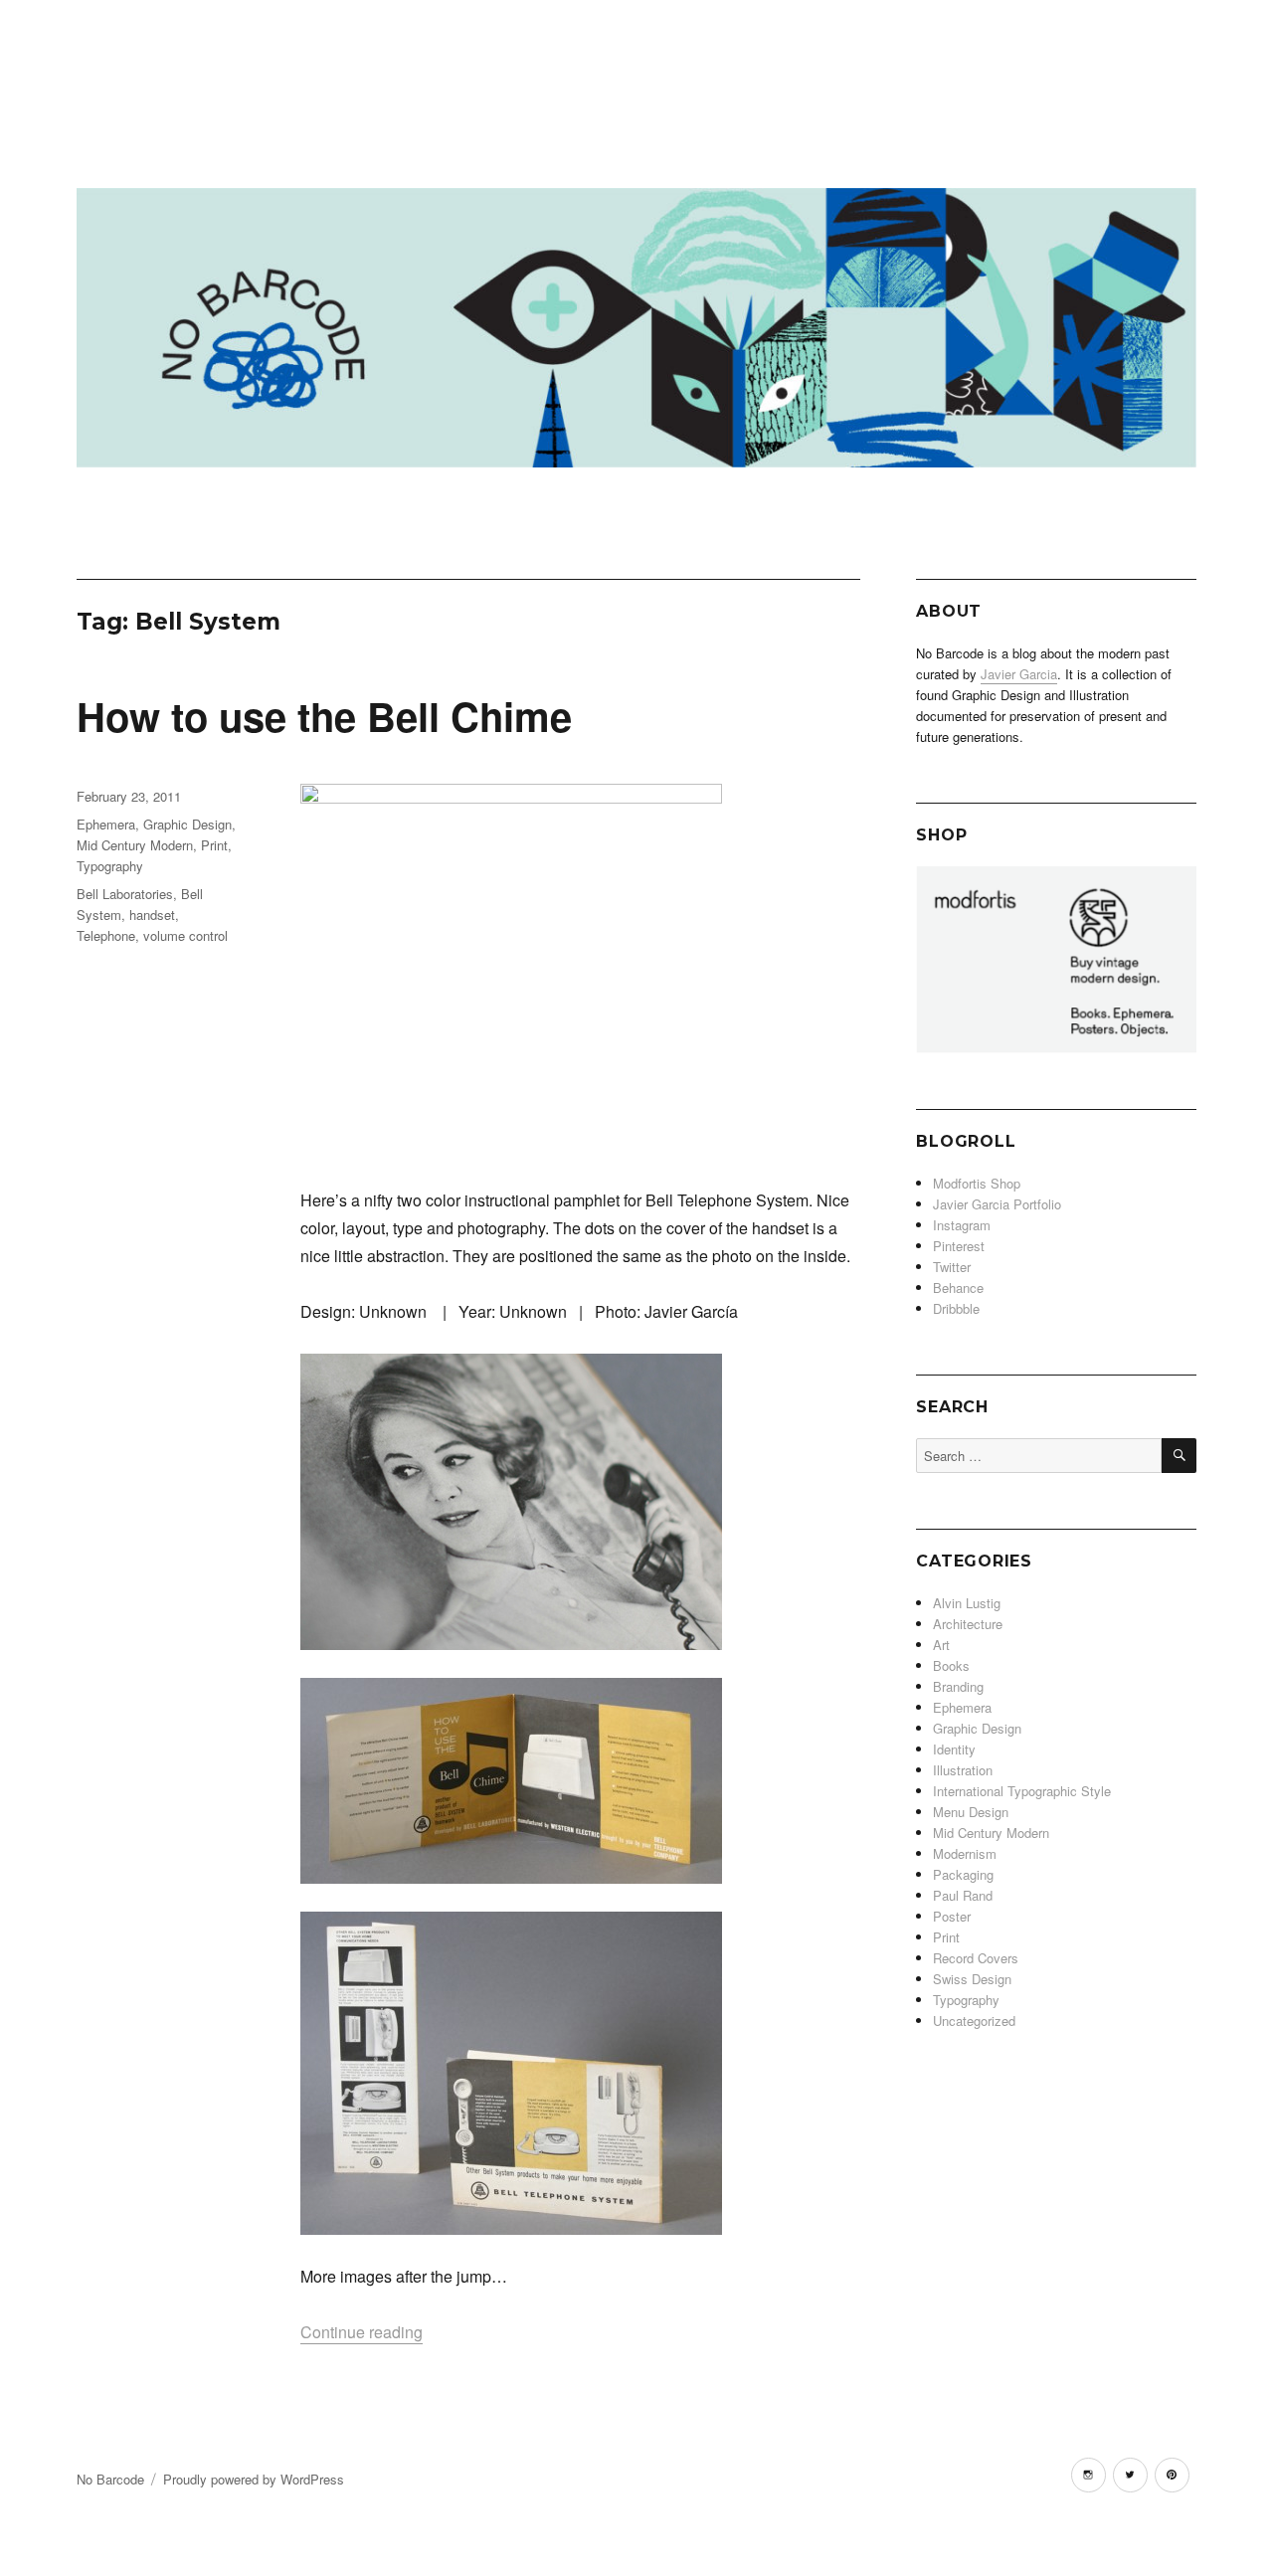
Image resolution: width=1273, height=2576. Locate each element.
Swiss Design (972, 1979)
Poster (952, 1916)
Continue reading (362, 2332)
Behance (958, 1288)
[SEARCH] (1179, 1456)
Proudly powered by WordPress (254, 2479)
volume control (185, 935)
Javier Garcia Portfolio (997, 1204)
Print (214, 845)
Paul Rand (963, 1895)
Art (941, 1645)
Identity (954, 1749)
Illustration (963, 1770)
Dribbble (956, 1308)
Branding (958, 1686)
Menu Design (971, 1812)
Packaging (963, 1874)
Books (951, 1665)
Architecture (968, 1624)
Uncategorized (974, 2021)
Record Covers (976, 1958)
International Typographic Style (1022, 1791)
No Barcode (110, 2479)
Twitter (952, 1267)
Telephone (106, 935)
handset (152, 915)
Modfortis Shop (977, 1183)
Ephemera (106, 824)
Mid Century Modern (135, 845)
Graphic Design (187, 824)
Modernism (965, 1853)
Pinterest (959, 1246)
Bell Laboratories (125, 894)
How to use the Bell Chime (324, 716)
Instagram (962, 1225)
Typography (110, 866)
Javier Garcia (1019, 674)
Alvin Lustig (967, 1603)
